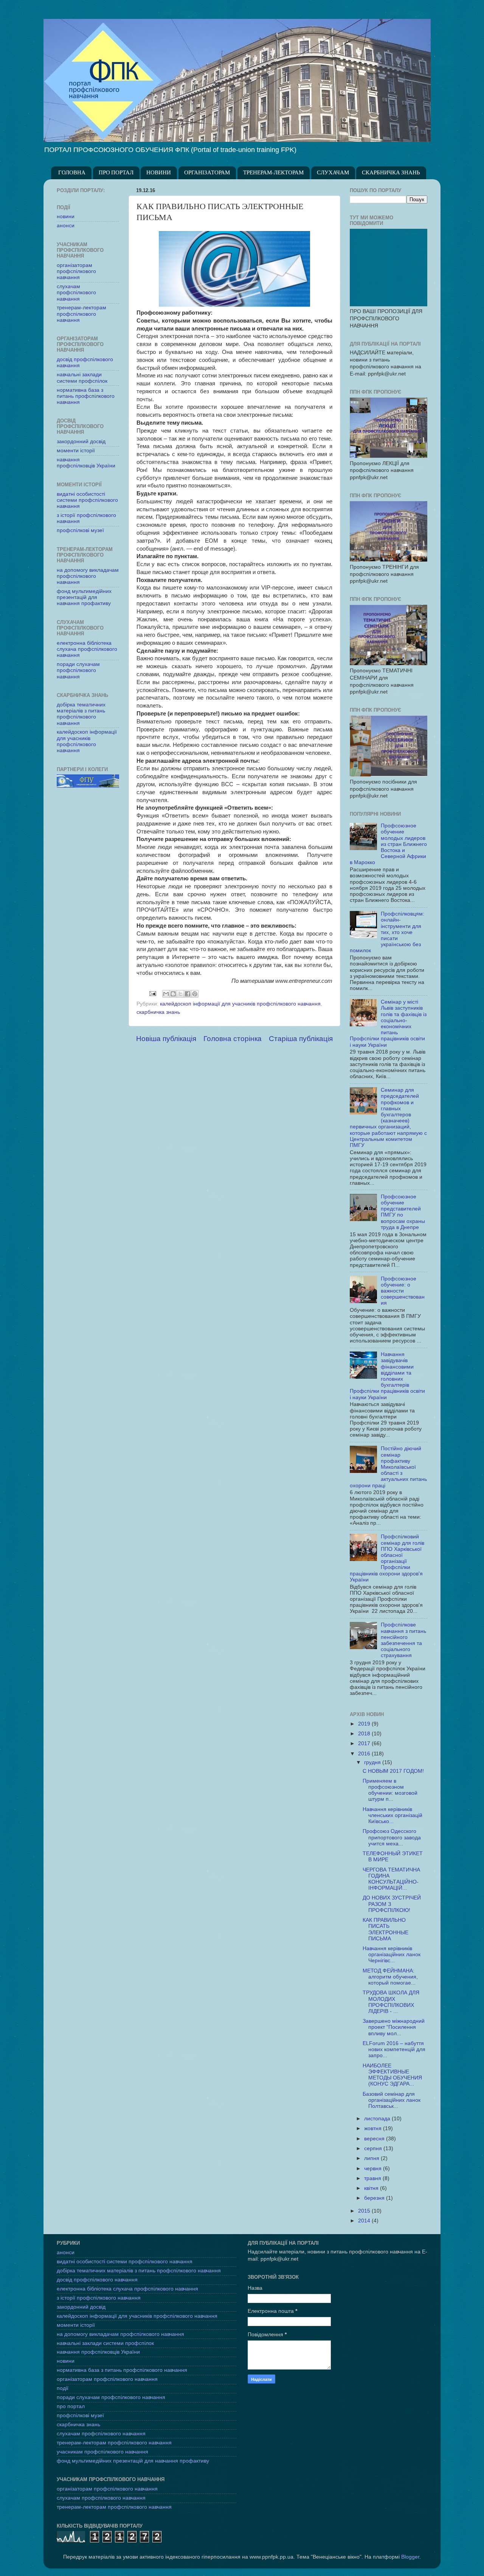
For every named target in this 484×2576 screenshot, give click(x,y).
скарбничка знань (158, 1012)
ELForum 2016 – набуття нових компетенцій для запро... (394, 2049)
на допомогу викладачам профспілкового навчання (88, 576)
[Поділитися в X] (180, 994)
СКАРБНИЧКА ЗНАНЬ (391, 173)
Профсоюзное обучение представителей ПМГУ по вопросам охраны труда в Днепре (403, 1212)
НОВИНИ (159, 173)
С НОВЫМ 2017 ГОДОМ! (393, 1771)
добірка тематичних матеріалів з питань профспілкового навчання (81, 714)
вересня (375, 2139)
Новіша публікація (166, 1039)
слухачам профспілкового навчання (76, 293)
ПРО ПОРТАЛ (116, 173)
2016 (365, 1754)
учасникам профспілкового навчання (102, 2452)
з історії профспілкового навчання (99, 2298)
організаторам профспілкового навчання (76, 271)
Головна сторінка (233, 1039)
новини (66, 216)
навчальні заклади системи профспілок (82, 378)
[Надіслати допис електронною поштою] (152, 993)
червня (374, 2169)
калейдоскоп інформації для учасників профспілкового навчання (240, 1004)
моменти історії (76, 451)
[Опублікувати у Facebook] (188, 994)
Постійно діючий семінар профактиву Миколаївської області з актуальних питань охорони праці (388, 1467)
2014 (365, 2221)
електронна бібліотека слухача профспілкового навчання (87, 649)
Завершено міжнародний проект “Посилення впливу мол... (394, 2027)
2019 (365, 1724)
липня (372, 2158)
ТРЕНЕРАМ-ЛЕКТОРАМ (273, 173)
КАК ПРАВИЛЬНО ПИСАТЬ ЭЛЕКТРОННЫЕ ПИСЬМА (385, 1929)
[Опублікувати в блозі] (173, 994)
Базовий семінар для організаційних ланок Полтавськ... (392, 2100)
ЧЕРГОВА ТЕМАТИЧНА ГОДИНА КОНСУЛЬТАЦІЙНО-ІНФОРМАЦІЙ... (391, 1879)
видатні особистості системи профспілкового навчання (87, 500)
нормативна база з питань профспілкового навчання (86, 396)
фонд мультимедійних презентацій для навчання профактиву (84, 597)
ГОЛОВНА (72, 173)
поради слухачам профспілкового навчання (78, 670)
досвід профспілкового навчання (97, 2280)
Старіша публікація (301, 1039)
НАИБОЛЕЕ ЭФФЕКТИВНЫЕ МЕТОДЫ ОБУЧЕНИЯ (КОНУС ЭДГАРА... (392, 2075)
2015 (365, 2211)
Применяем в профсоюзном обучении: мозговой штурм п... (390, 1790)
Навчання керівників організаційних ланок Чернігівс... (392, 1955)
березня (375, 2198)
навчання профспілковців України (86, 463)
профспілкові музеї (80, 530)
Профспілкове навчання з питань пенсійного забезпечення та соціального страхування (403, 1640)
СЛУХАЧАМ (333, 173)
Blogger (410, 2557)
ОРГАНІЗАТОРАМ (207, 173)
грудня (373, 1762)
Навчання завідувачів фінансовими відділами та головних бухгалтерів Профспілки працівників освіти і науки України (387, 1376)
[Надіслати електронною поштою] (166, 994)
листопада (378, 2119)
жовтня (374, 2128)
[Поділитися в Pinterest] (195, 994)
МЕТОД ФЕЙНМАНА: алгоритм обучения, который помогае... (390, 1977)
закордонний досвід (81, 441)
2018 (365, 1734)
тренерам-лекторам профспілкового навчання (81, 314)
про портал (71, 2406)
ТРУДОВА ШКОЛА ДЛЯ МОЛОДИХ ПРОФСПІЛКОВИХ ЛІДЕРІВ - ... (391, 2002)
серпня (374, 2148)
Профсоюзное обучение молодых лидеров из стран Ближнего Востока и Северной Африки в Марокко (388, 844)
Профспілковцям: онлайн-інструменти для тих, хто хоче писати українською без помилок (387, 932)
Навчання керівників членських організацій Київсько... (392, 1815)
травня (373, 2178)
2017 (365, 1743)
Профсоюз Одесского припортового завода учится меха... (392, 1837)
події (63, 2388)
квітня (372, 2188)
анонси (66, 226)
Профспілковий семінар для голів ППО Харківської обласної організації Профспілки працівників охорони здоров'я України (387, 1558)
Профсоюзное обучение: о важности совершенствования (403, 1291)
